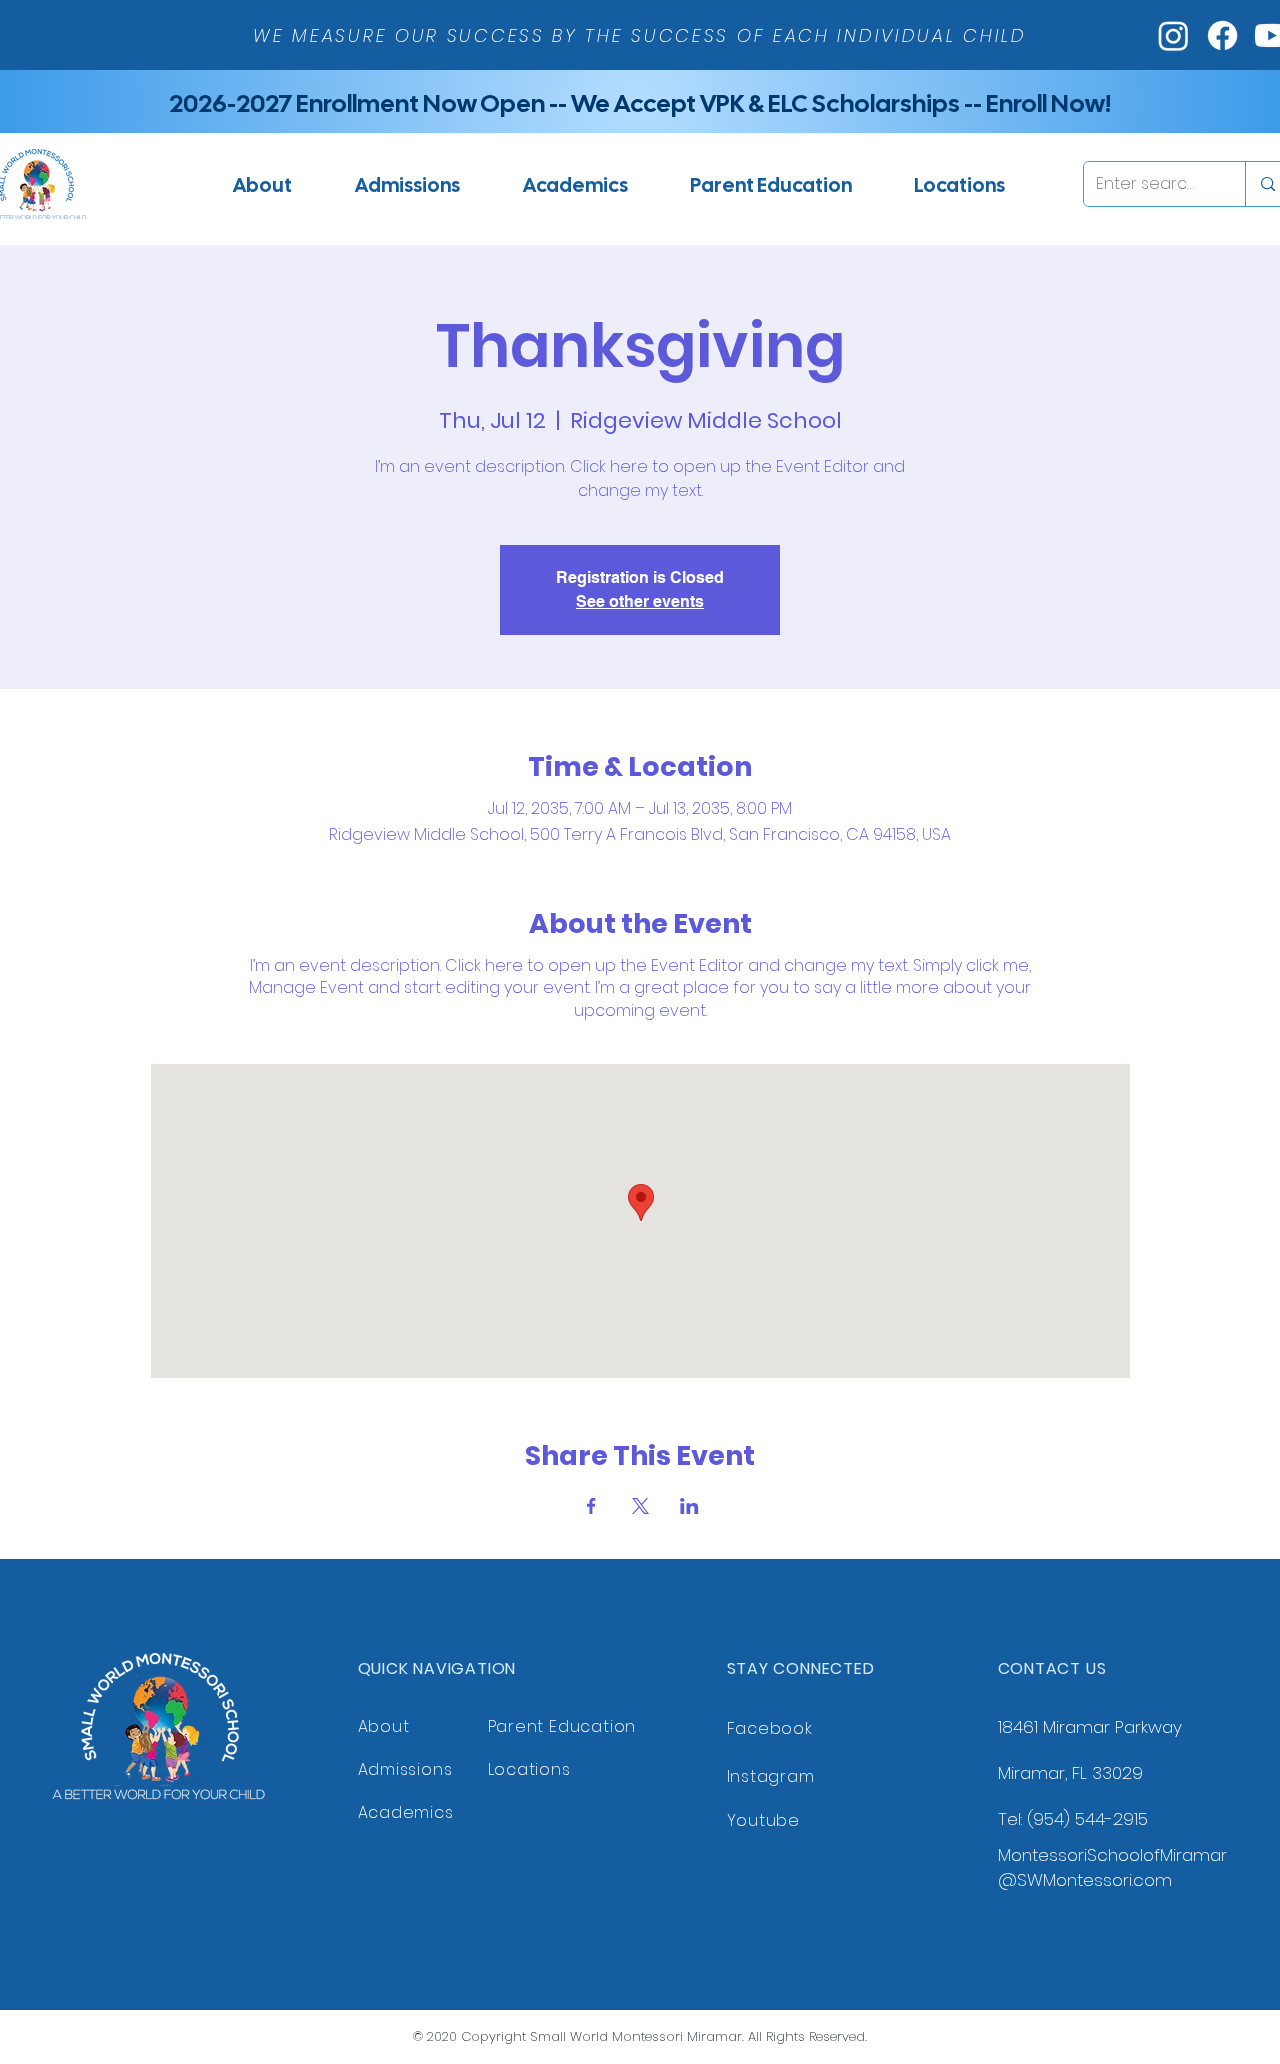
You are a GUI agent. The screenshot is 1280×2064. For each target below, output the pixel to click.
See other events (640, 601)
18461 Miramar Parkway (1090, 1727)
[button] (407, 184)
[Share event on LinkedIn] (689, 1506)
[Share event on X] (640, 1506)
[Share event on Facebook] (591, 1506)
